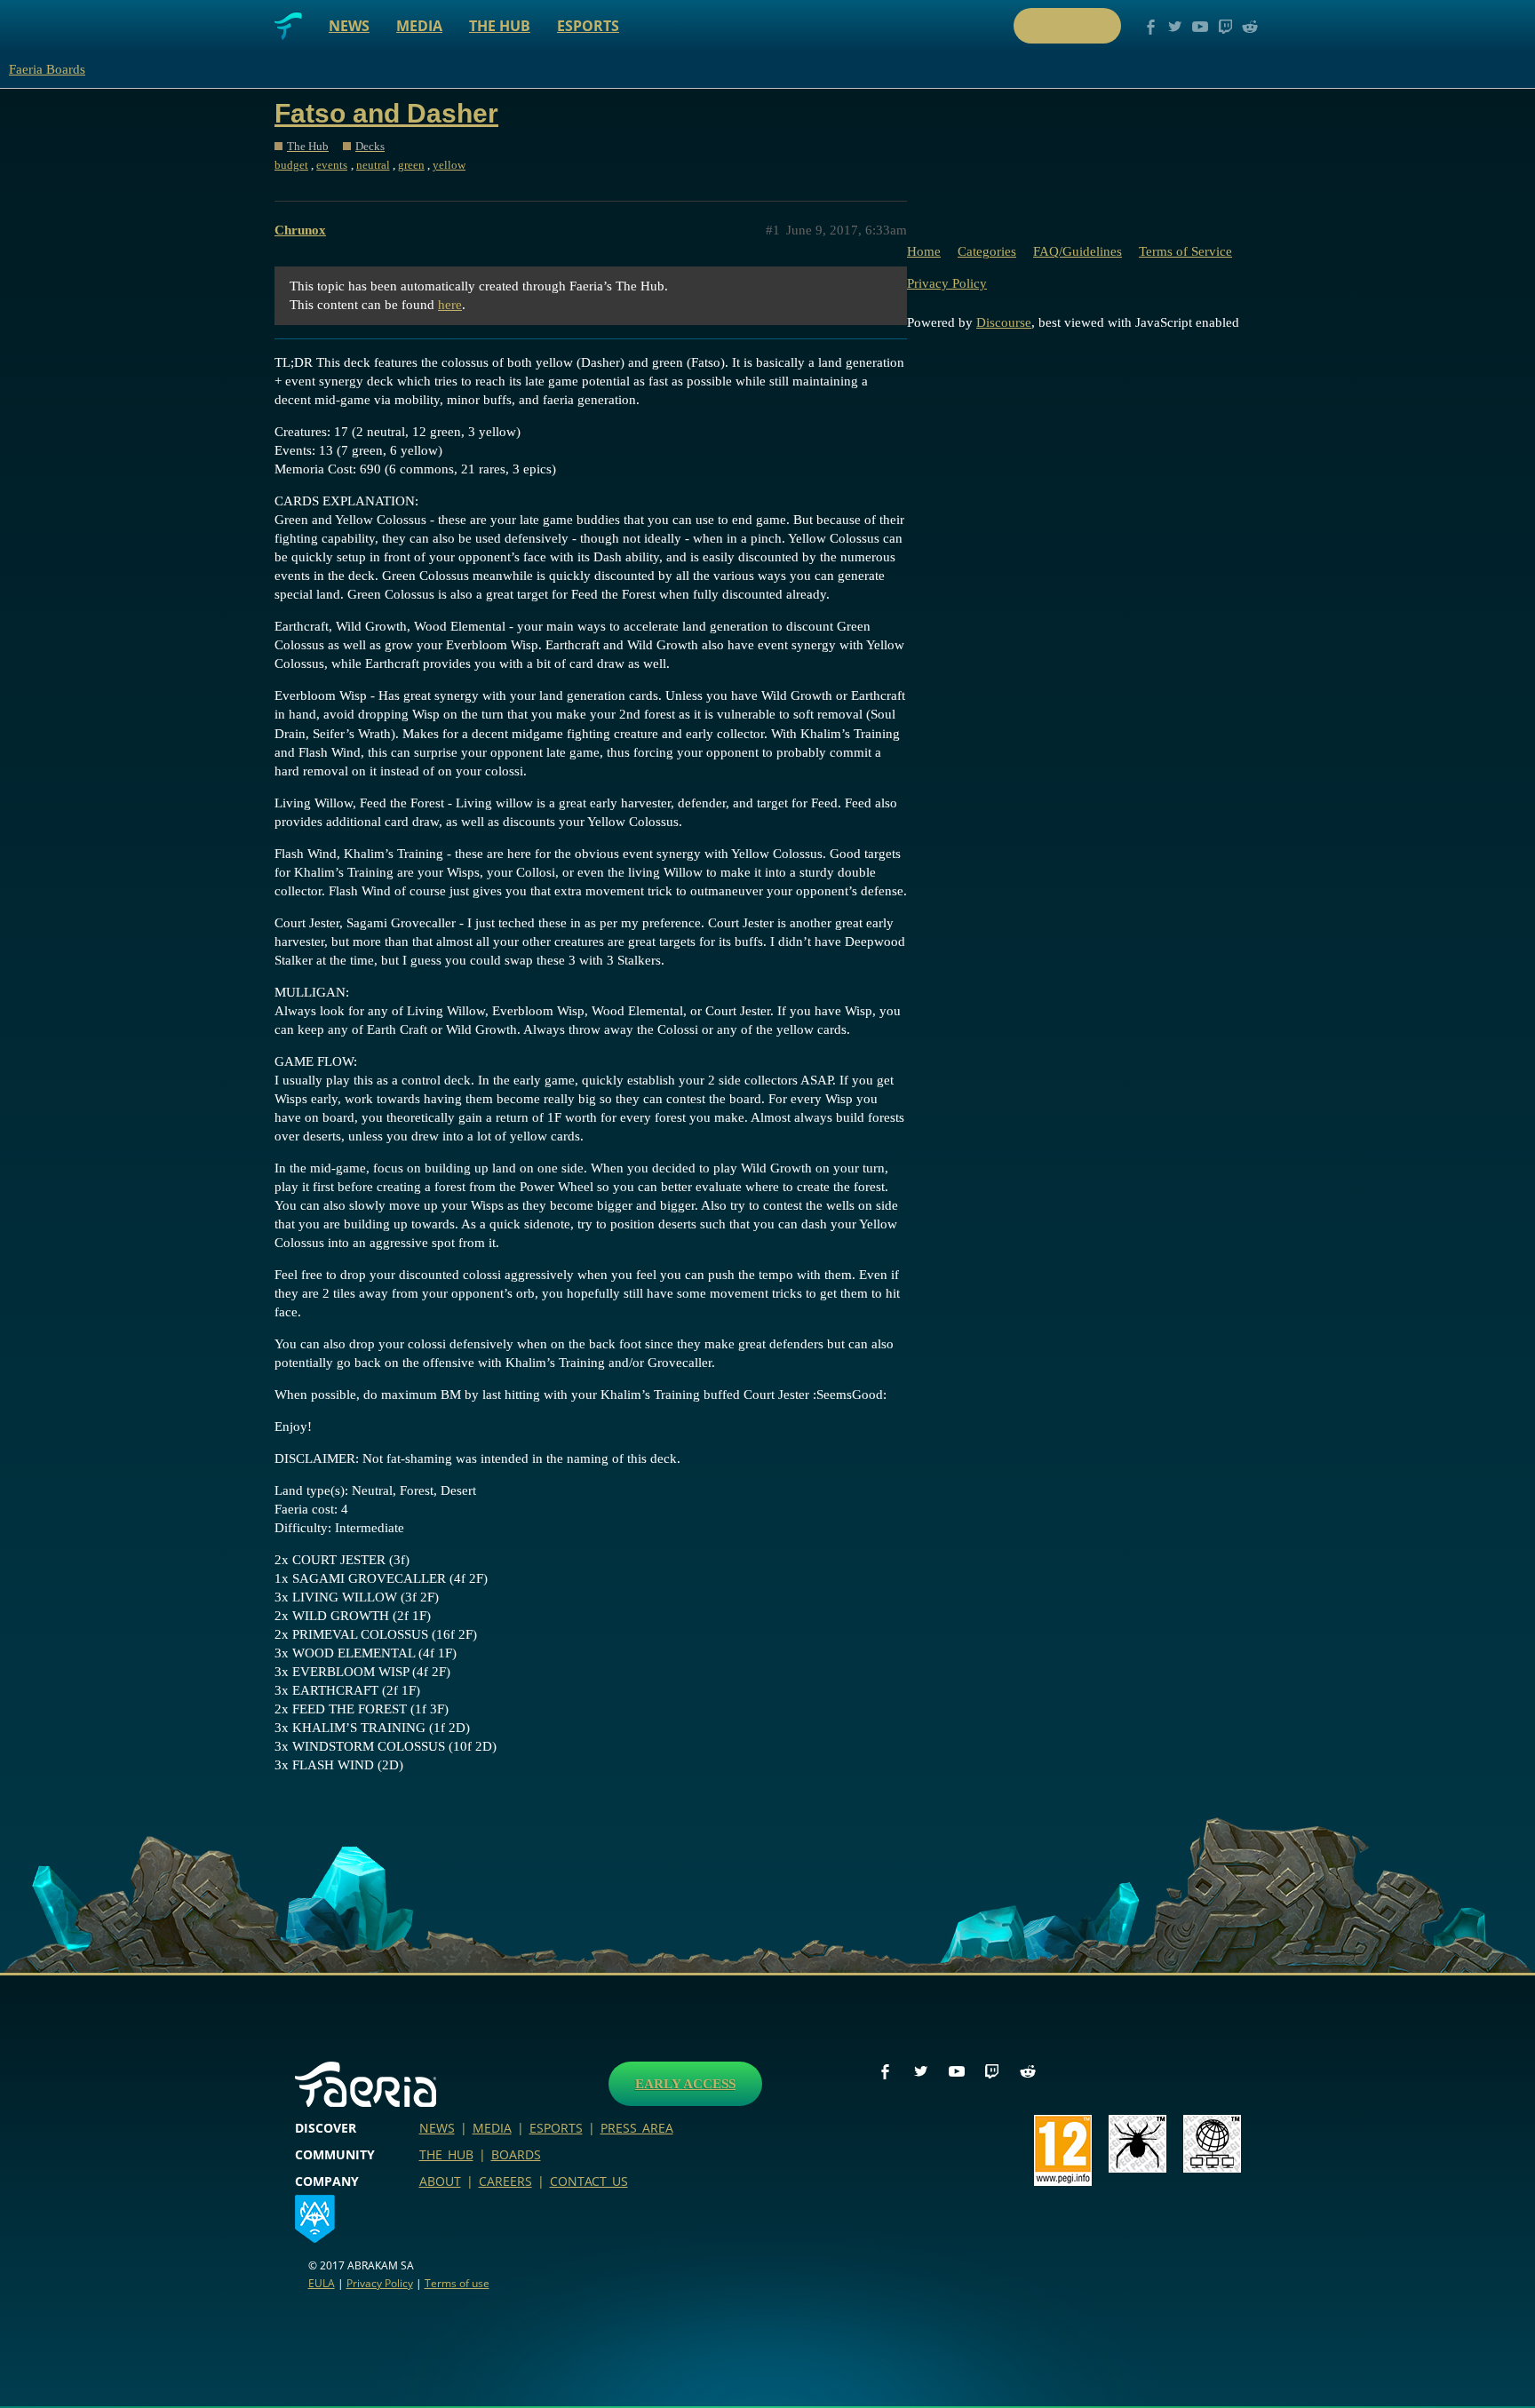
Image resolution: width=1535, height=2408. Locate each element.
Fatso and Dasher (386, 113)
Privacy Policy (947, 283)
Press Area (637, 2128)
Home (924, 251)
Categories (987, 251)
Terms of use (457, 2283)
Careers (505, 2181)
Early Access (685, 2084)
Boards (516, 2154)
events (332, 165)
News (349, 26)
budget (291, 165)
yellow (449, 165)
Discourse (1004, 322)
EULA (322, 2283)
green (411, 165)
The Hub (500, 26)
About (440, 2181)
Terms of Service (1185, 251)
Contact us (589, 2181)
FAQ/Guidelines (1078, 251)
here (450, 305)
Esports (588, 26)
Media (419, 26)
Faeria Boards (47, 69)
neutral (373, 165)
